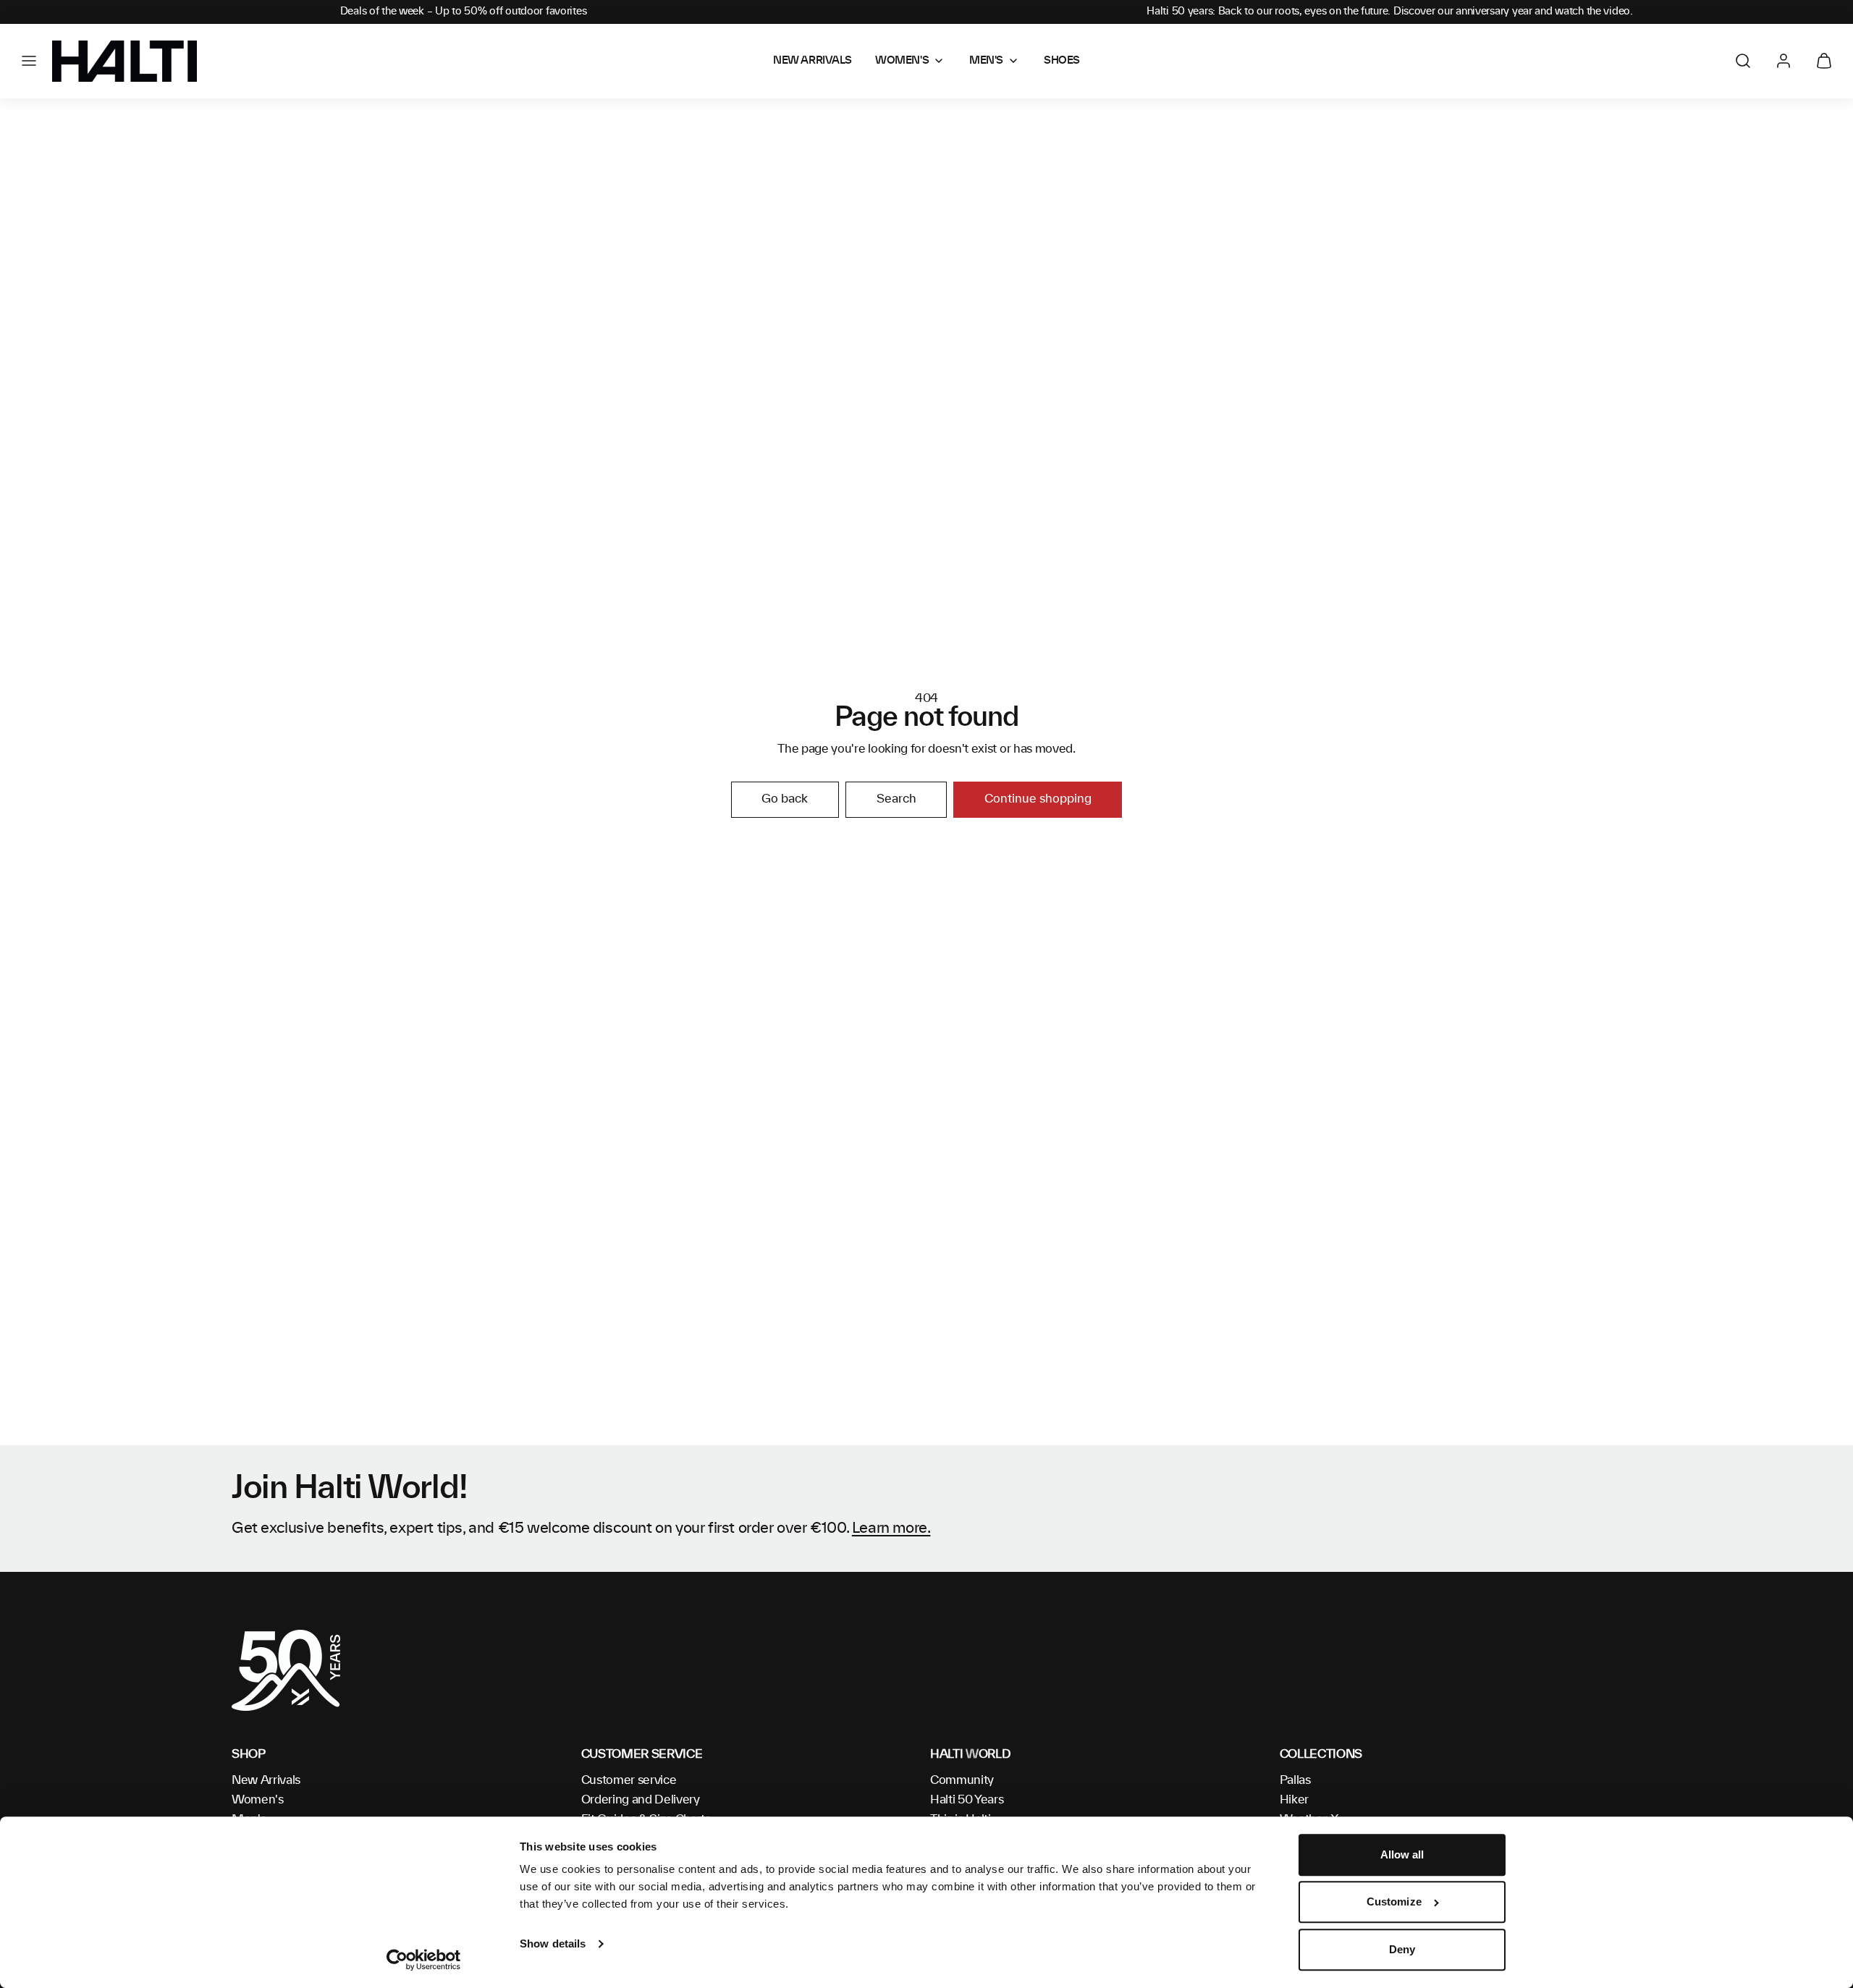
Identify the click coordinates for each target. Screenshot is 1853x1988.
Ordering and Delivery (641, 1800)
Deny (1402, 1949)
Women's (258, 1800)
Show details (553, 1943)
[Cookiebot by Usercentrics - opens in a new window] (424, 1960)
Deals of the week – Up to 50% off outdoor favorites (464, 12)
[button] (29, 61)
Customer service (629, 1780)
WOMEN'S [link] (902, 61)
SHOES (1062, 61)
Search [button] (896, 799)
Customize (1394, 1902)
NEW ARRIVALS (812, 61)
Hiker (1294, 1800)
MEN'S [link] (986, 61)
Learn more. (891, 1528)
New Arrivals (266, 1780)
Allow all (1402, 1854)
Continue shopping (1038, 799)
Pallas (1295, 1780)
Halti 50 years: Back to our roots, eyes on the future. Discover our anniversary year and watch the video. (1390, 12)
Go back (785, 799)
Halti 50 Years (967, 1800)
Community (962, 1780)
